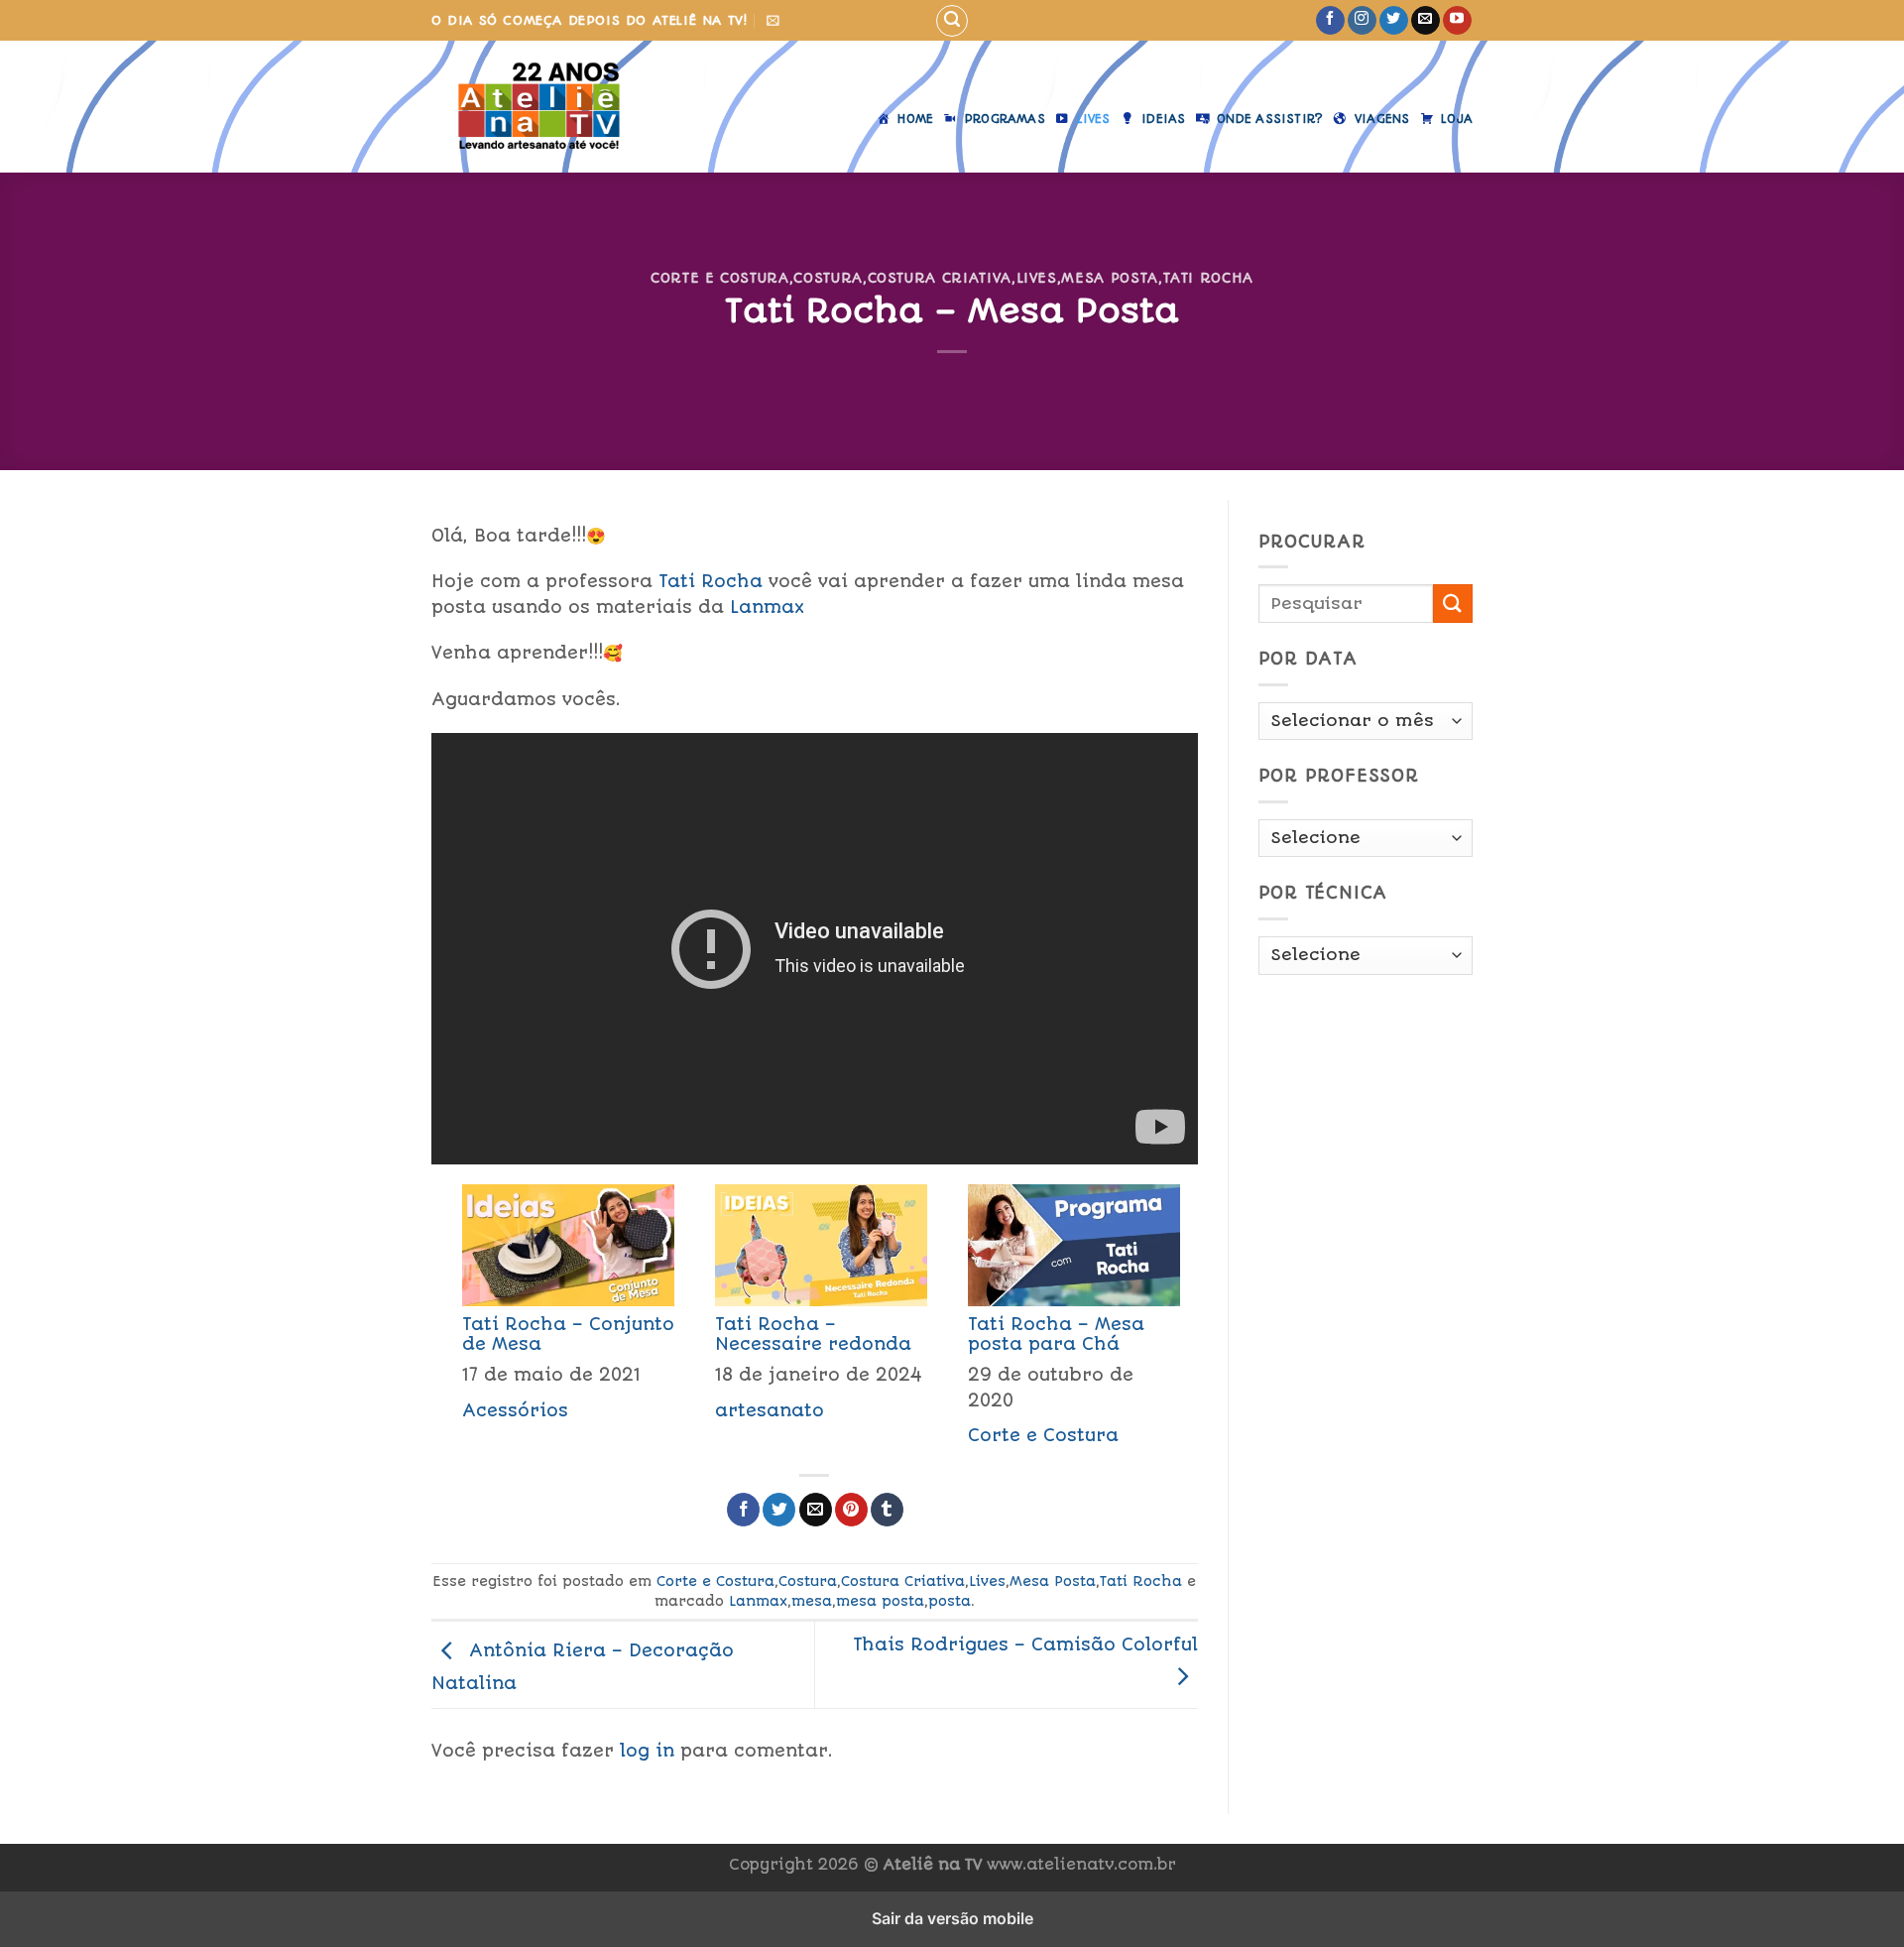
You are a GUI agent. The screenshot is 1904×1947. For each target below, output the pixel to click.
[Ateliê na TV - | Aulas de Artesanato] (539, 107)
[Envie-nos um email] (1426, 21)
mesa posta (880, 1601)
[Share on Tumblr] (887, 1510)
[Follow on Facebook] (1330, 21)
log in (647, 1751)
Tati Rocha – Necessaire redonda (813, 1334)
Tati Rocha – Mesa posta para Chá (1056, 1334)
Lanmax (767, 607)
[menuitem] (558, 1321)
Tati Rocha (1208, 278)
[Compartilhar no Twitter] (779, 1510)
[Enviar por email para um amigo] (816, 1510)
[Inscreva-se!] (773, 20)
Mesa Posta (1109, 278)
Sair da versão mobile (952, 1918)
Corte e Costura (720, 278)
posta (950, 1601)
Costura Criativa (940, 278)
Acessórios (515, 1410)
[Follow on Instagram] (1362, 21)
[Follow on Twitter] (1394, 21)
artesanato (770, 1410)
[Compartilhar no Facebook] (743, 1510)
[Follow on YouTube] (1457, 21)
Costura (828, 278)
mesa (812, 1601)
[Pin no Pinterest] (851, 1510)
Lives (1037, 278)
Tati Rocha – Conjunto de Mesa (568, 1334)
